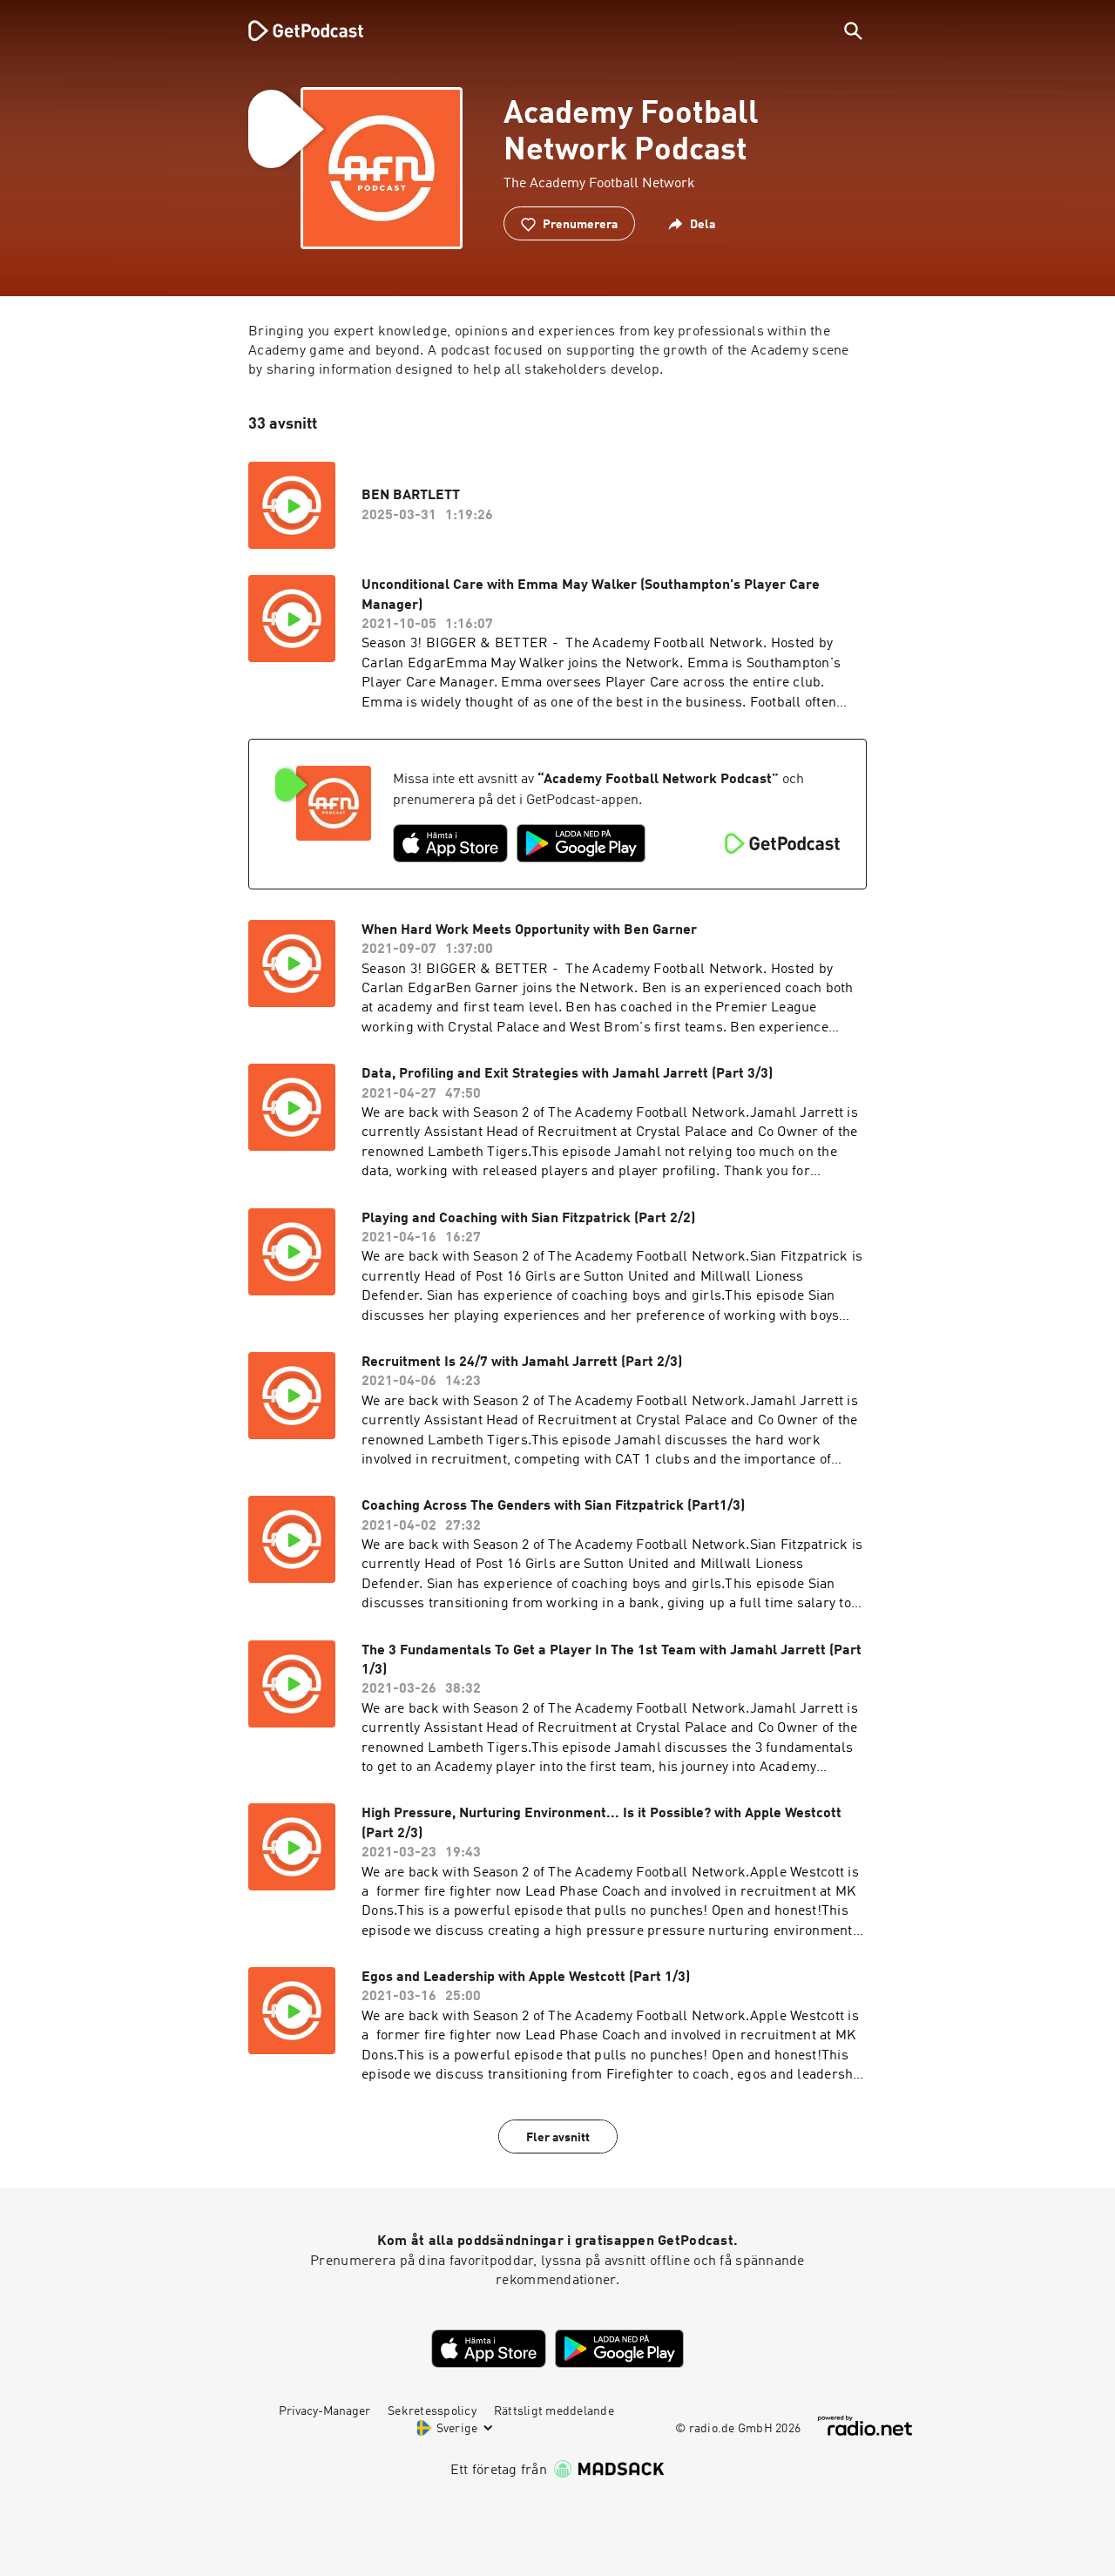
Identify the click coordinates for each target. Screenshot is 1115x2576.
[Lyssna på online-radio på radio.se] (865, 2426)
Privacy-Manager (324, 2411)
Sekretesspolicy (432, 2411)
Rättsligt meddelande (554, 2411)
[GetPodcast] (294, 30)
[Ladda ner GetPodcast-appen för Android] (581, 843)
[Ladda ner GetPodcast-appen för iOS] (450, 843)
